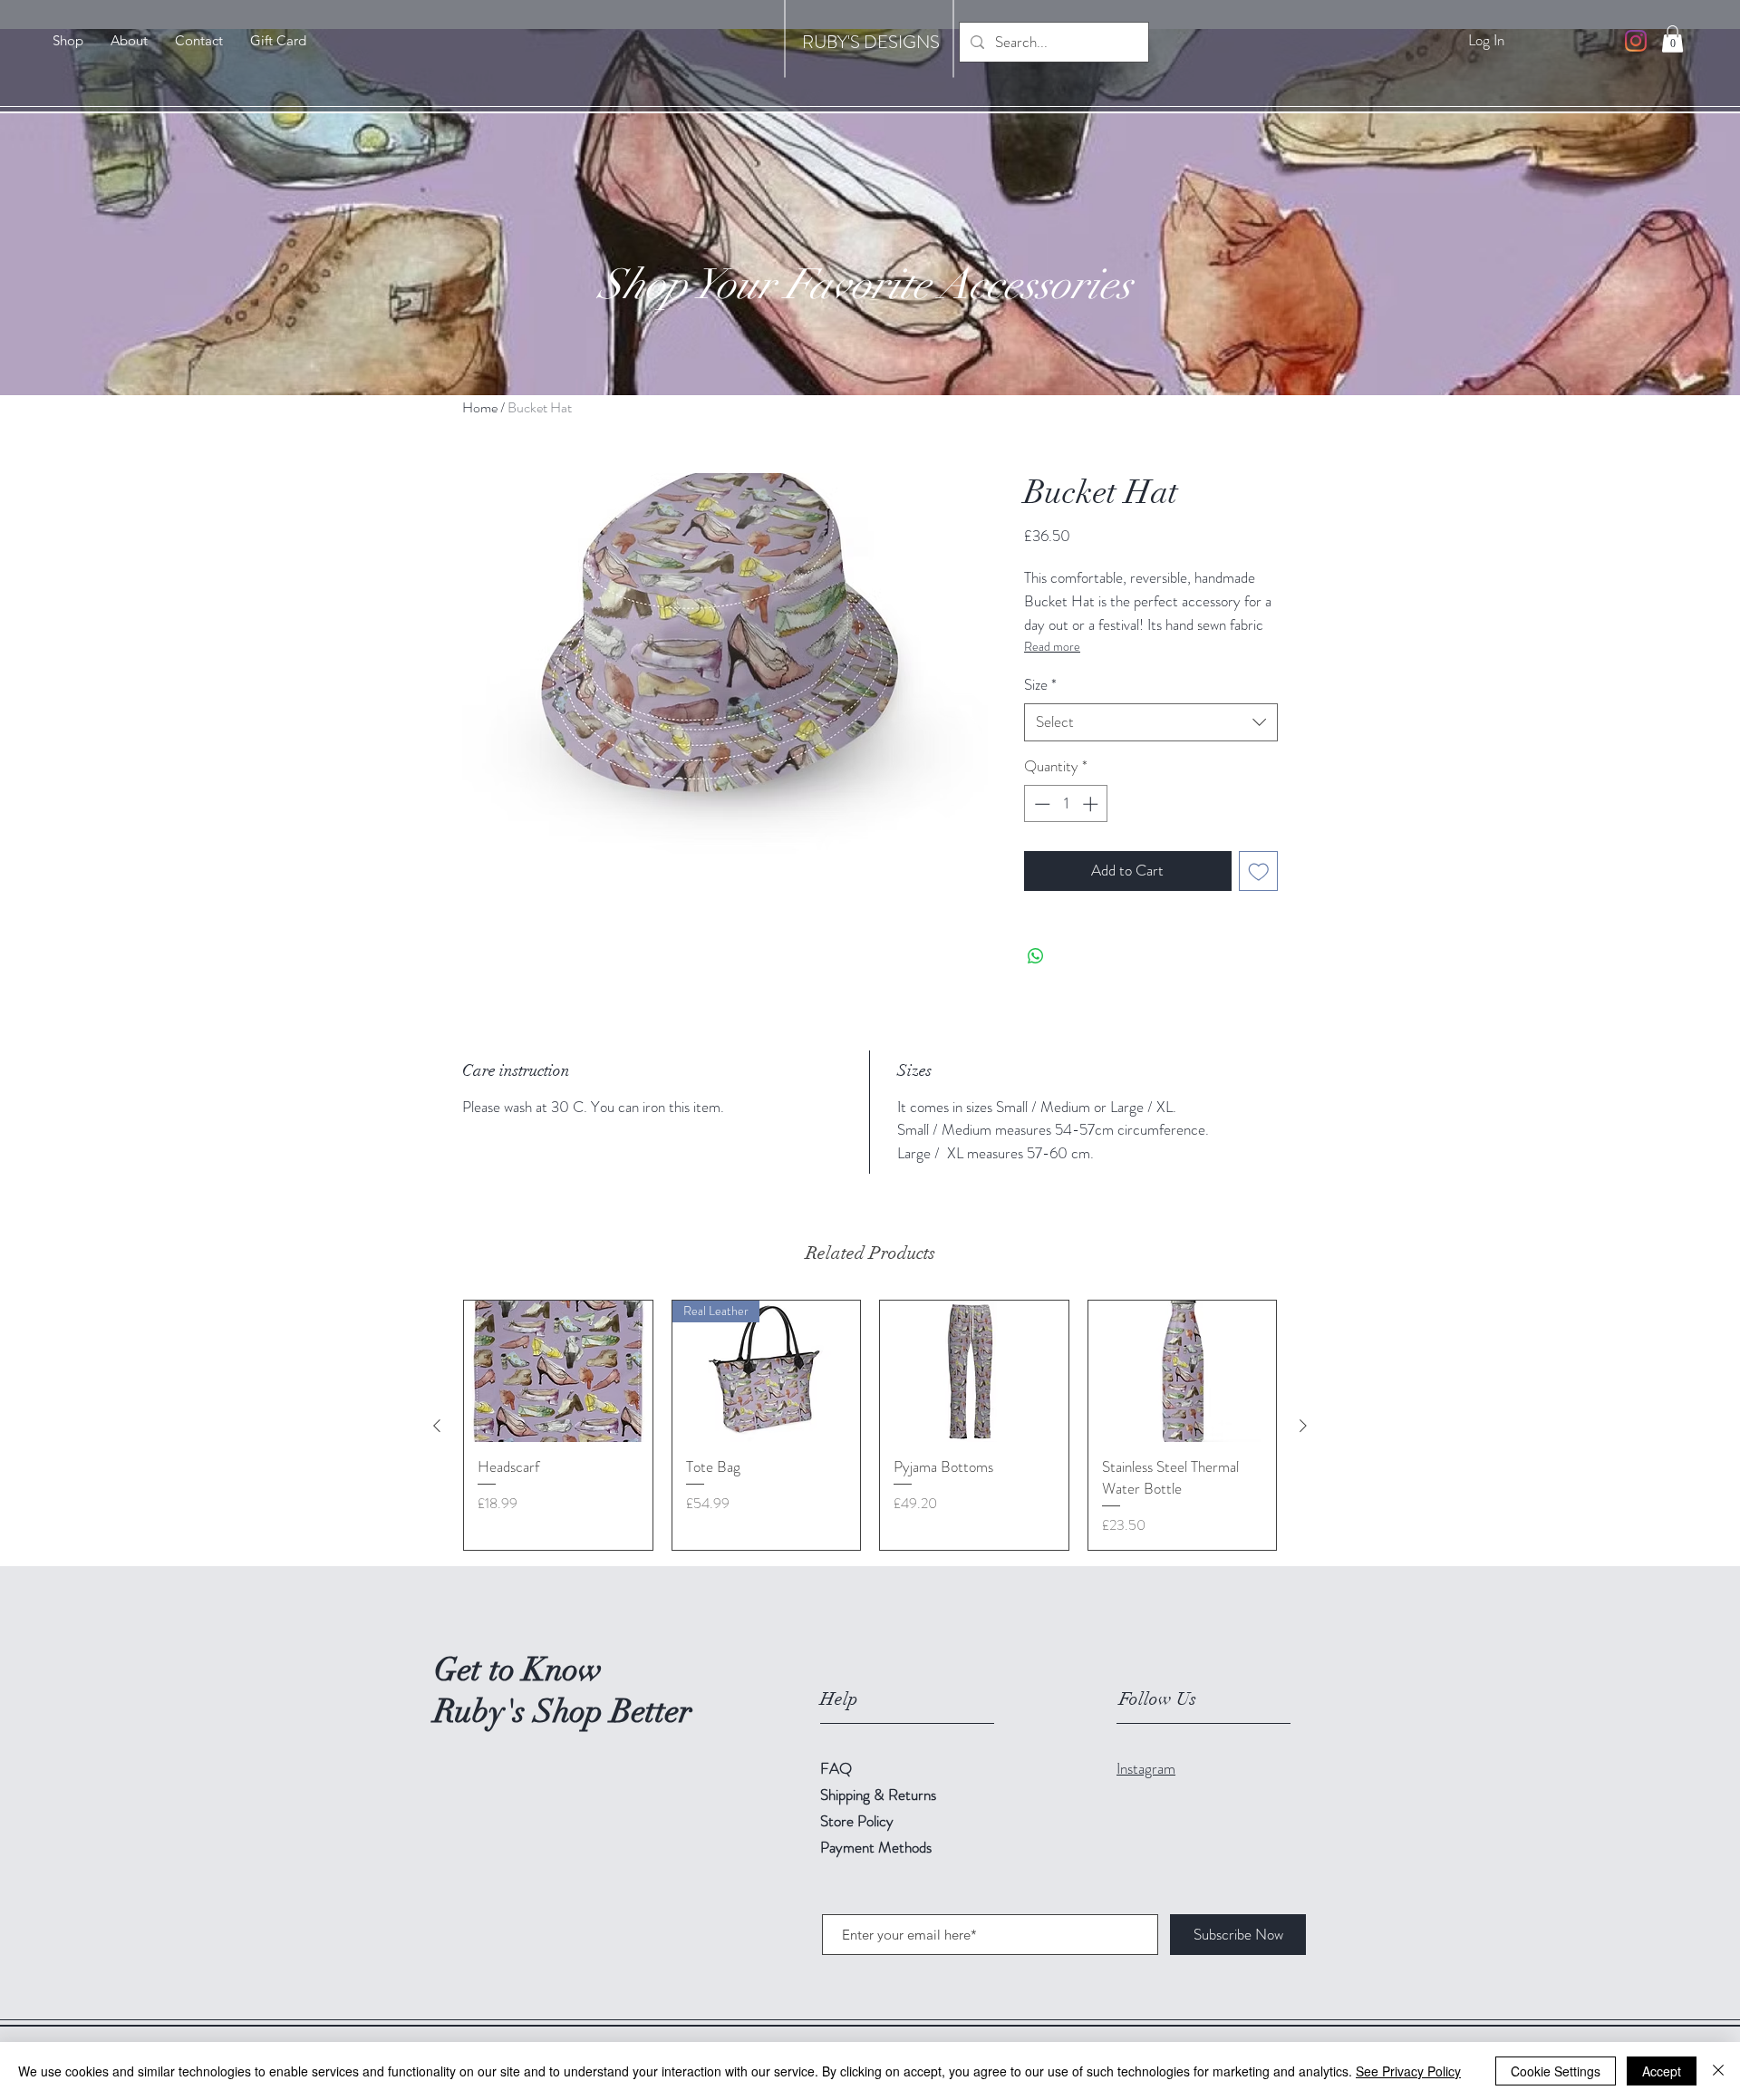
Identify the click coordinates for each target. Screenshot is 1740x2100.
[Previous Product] (437, 1426)
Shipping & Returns (880, 1795)
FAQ (836, 1768)
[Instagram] (1636, 41)
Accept (1662, 2071)
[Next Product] (1303, 1426)
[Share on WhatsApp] (1036, 956)
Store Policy (857, 1821)
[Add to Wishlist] (1259, 871)
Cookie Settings (1556, 2071)
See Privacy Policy (1408, 2071)
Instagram (1146, 1768)
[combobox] (1151, 722)
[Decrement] (1040, 804)
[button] (1672, 39)
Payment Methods (878, 1847)
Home (480, 407)
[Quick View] (558, 1371)
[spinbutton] (1066, 804)
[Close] (1718, 2071)
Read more (1052, 646)
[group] (870, 1425)
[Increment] (1092, 804)
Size (1040, 685)
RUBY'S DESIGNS (871, 42)
